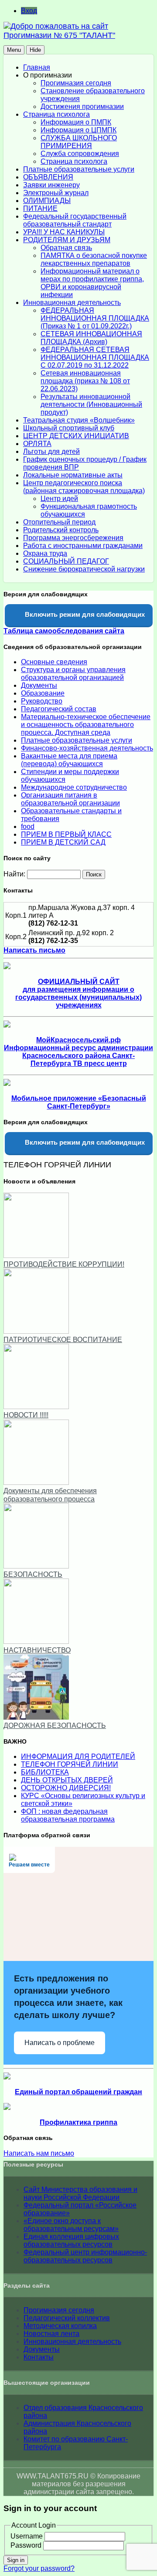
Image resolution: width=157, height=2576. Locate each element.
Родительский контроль (61, 530)
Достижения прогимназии (82, 106)
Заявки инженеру (51, 185)
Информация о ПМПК (76, 122)
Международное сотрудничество (74, 787)
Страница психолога (56, 114)
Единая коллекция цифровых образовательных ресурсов (71, 2240)
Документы (39, 685)
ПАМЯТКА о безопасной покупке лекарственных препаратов (94, 259)
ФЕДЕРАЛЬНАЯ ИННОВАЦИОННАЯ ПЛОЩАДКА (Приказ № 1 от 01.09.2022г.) (95, 318)
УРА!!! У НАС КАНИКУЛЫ (64, 232)
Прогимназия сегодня (76, 83)
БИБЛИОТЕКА (45, 1772)
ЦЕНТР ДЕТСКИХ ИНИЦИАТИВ (76, 436)
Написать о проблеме (60, 2043)
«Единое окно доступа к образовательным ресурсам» (71, 2225)
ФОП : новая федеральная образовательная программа (68, 1815)
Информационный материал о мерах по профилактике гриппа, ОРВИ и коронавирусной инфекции (92, 283)
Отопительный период (59, 522)
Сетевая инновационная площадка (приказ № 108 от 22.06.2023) (85, 381)
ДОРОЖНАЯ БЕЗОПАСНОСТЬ (55, 1726)
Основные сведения (54, 662)
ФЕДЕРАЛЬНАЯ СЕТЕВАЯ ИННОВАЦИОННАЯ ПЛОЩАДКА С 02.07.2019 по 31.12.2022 (95, 357)
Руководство (42, 701)
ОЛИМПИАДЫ (47, 201)
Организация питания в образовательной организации (70, 799)
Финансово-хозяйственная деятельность (87, 748)
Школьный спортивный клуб (69, 428)
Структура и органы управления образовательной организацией (73, 674)
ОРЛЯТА (37, 444)
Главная (37, 67)
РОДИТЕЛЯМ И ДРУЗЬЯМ (67, 240)
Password (26, 2545)
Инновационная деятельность (72, 303)
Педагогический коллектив (67, 2318)
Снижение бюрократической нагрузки (84, 569)
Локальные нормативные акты (73, 475)
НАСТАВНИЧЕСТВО (37, 1650)
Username (27, 2536)
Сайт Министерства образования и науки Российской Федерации (80, 2193)
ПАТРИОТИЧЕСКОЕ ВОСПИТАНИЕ (63, 1340)
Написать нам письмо (39, 2153)
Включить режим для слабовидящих (84, 614)
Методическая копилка (60, 2326)
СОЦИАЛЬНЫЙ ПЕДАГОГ (66, 561)
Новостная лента (51, 2334)
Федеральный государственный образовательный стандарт (75, 220)
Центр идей (59, 499)
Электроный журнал (56, 193)
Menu (14, 50)
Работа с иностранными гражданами (83, 546)
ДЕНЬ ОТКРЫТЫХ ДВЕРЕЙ (67, 1780)
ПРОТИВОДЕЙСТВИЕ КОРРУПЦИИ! (64, 1264)
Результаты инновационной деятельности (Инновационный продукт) (91, 404)
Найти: (14, 874)
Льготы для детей (51, 451)
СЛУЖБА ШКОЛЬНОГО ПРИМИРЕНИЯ (79, 142)
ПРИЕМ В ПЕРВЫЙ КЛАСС (66, 834)
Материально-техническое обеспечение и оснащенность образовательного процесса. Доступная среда (86, 725)
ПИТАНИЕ (40, 208)
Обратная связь (66, 248)
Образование (43, 693)
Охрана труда (45, 553)
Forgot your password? (39, 2568)
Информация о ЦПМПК (78, 130)
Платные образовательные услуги (79, 169)
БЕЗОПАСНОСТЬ (33, 1574)
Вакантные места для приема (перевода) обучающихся (69, 760)
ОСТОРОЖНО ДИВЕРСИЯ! (66, 1788)
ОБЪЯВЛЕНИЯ (48, 177)
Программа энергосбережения (73, 538)
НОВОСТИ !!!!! (26, 1415)
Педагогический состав (59, 709)
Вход (29, 11)
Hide (35, 50)
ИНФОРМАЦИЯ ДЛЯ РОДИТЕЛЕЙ (78, 1756)
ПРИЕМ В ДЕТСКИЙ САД (63, 842)
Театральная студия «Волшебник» (79, 420)
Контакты (39, 2357)
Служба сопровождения (80, 154)
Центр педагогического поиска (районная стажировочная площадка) (84, 487)
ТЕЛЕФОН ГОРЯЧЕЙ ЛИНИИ (70, 1764)
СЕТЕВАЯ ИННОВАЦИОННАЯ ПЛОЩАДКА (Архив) (91, 338)
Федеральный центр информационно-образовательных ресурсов (85, 2256)
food (28, 827)
